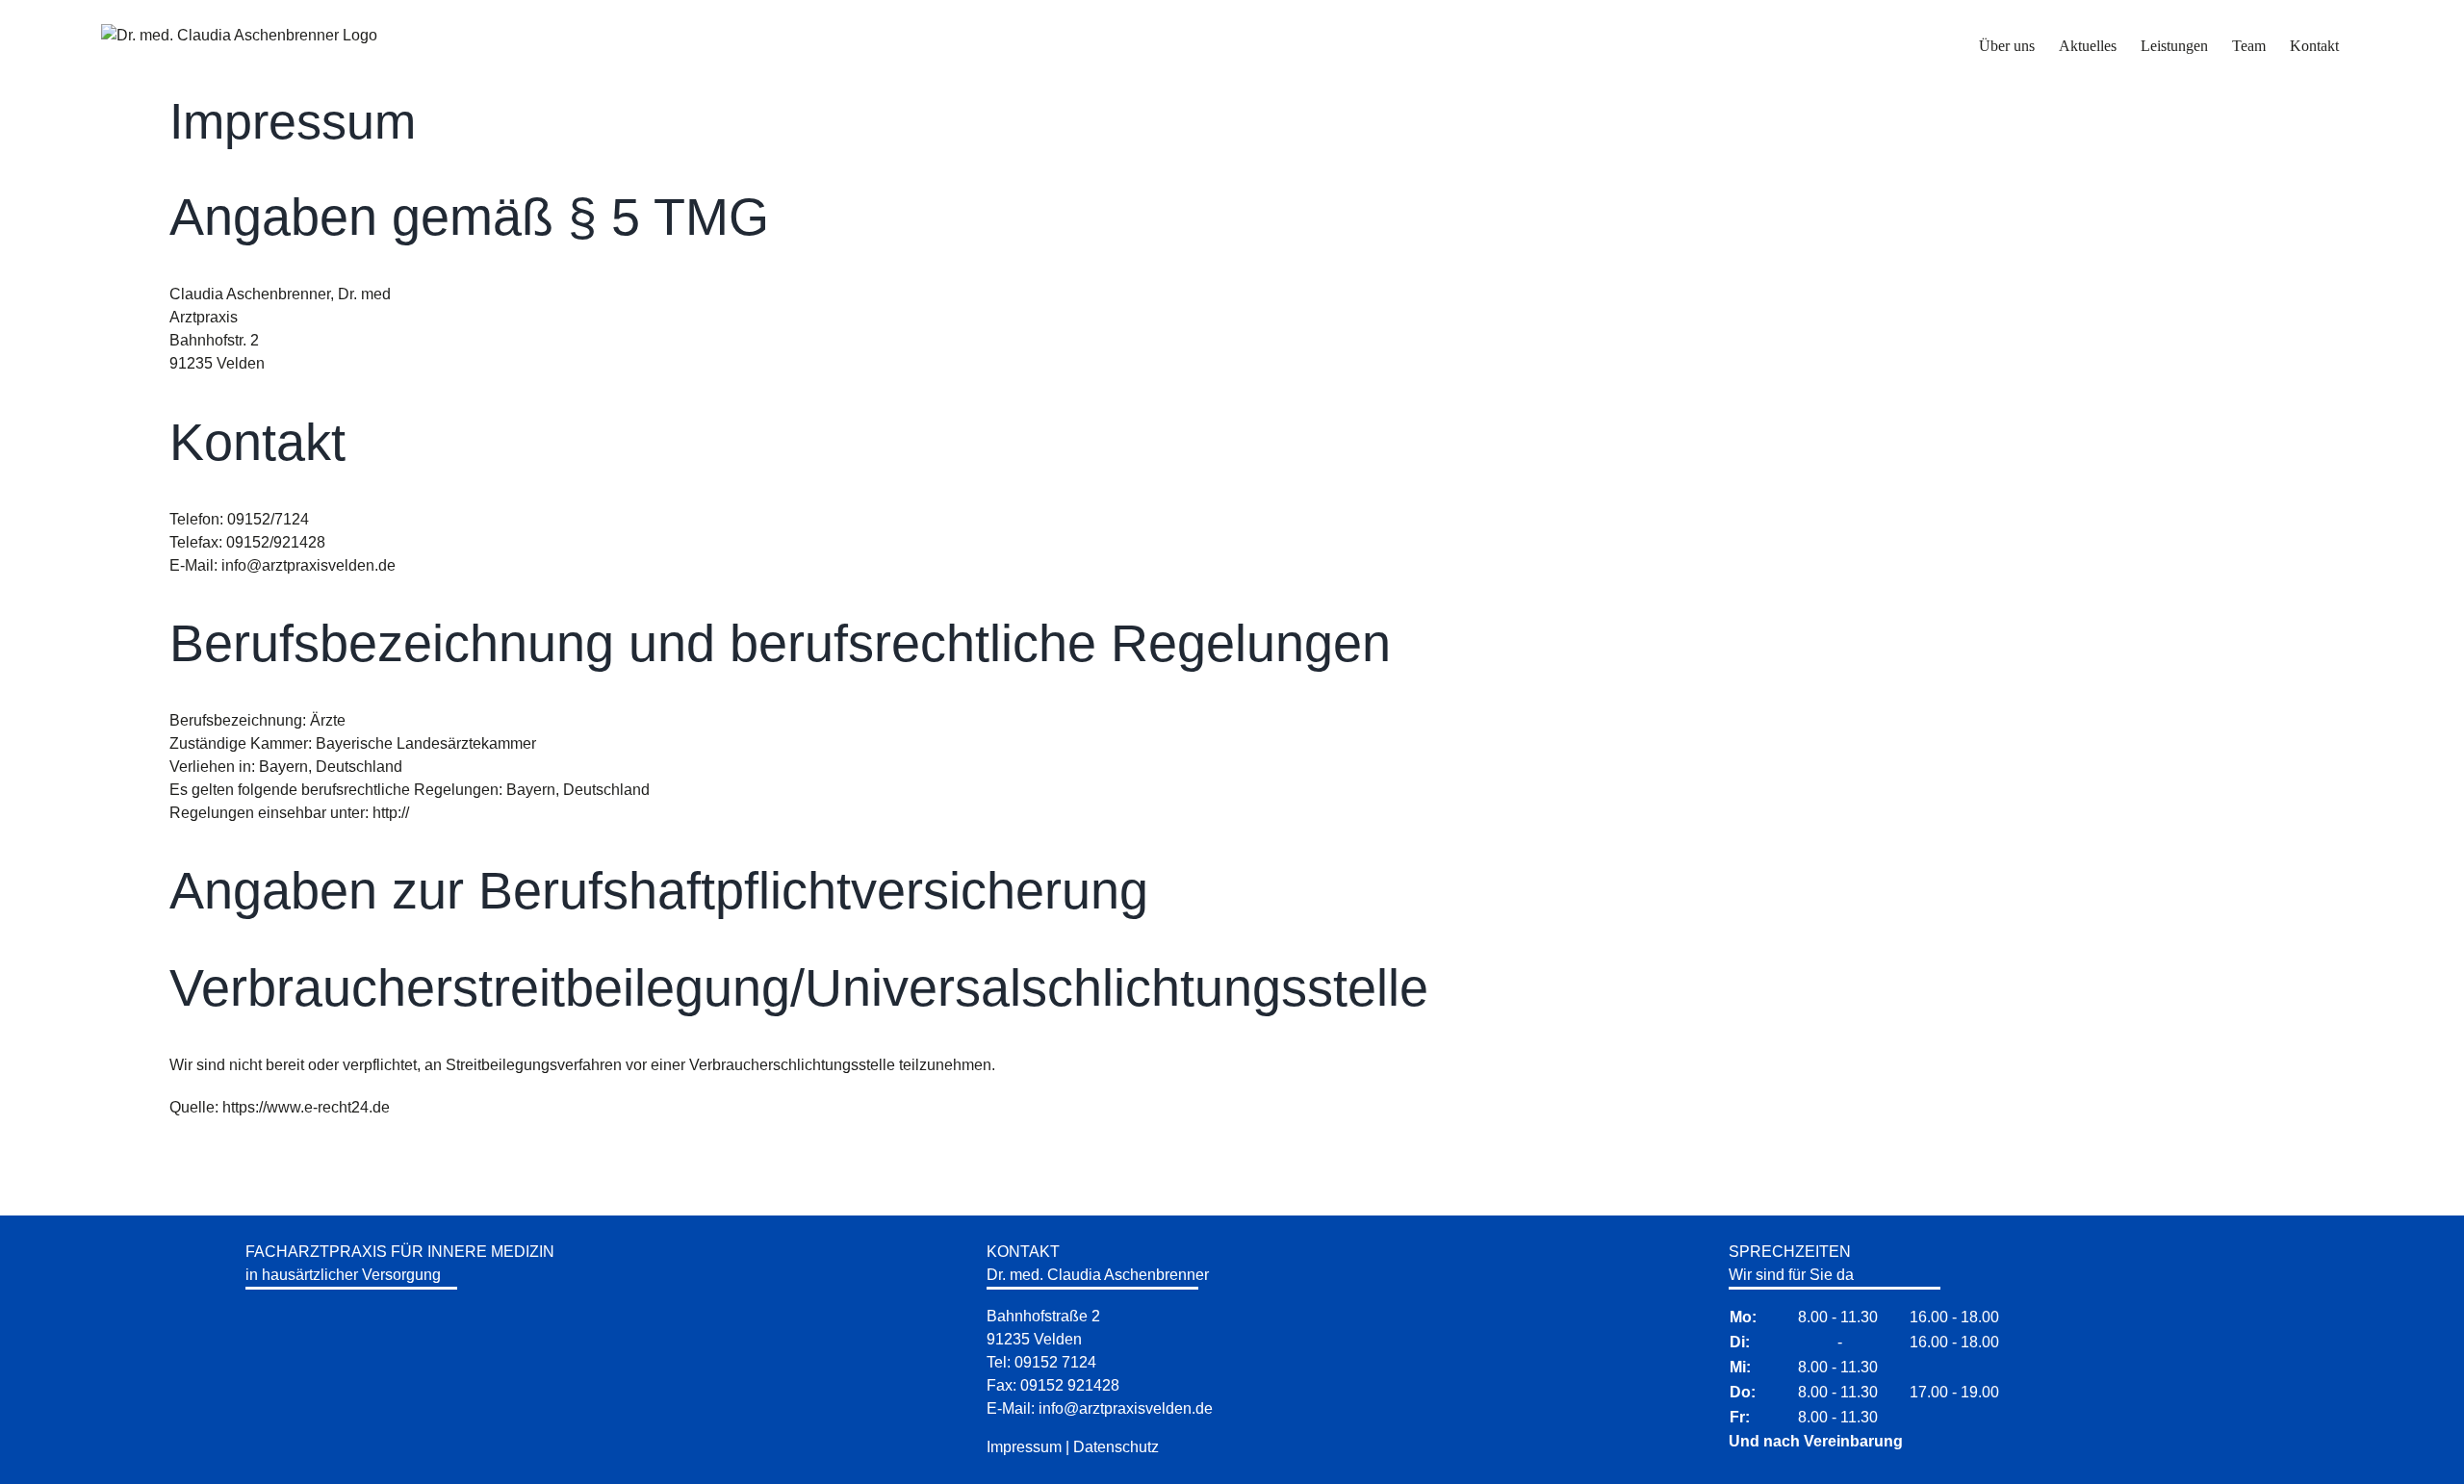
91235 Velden (1034, 1339)
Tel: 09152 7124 (1041, 1362)
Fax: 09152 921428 (1053, 1385)
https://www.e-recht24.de (306, 1107)
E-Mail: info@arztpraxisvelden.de (1100, 1408)
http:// (391, 813)
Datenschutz (1116, 1447)
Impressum (1024, 1447)
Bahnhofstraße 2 (1043, 1316)
